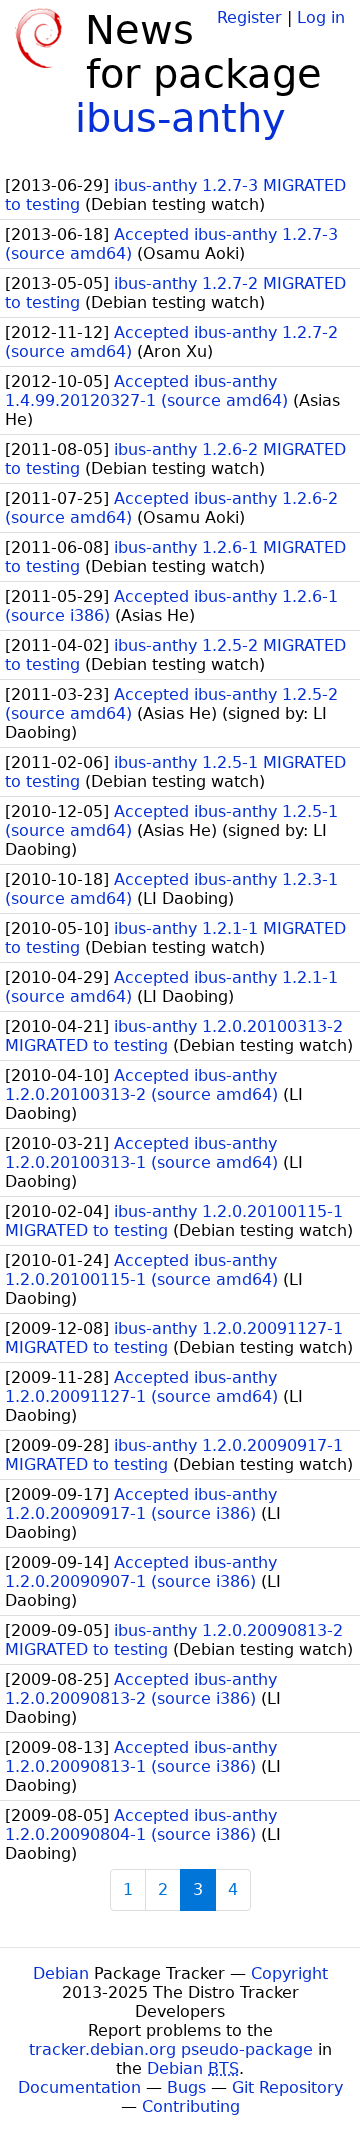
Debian (61, 1973)
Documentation (79, 2087)
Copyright (289, 1973)
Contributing (191, 2106)
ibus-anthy (180, 118)
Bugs (186, 2087)
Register (249, 17)
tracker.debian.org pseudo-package (171, 2049)
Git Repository (287, 2087)
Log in (321, 17)
